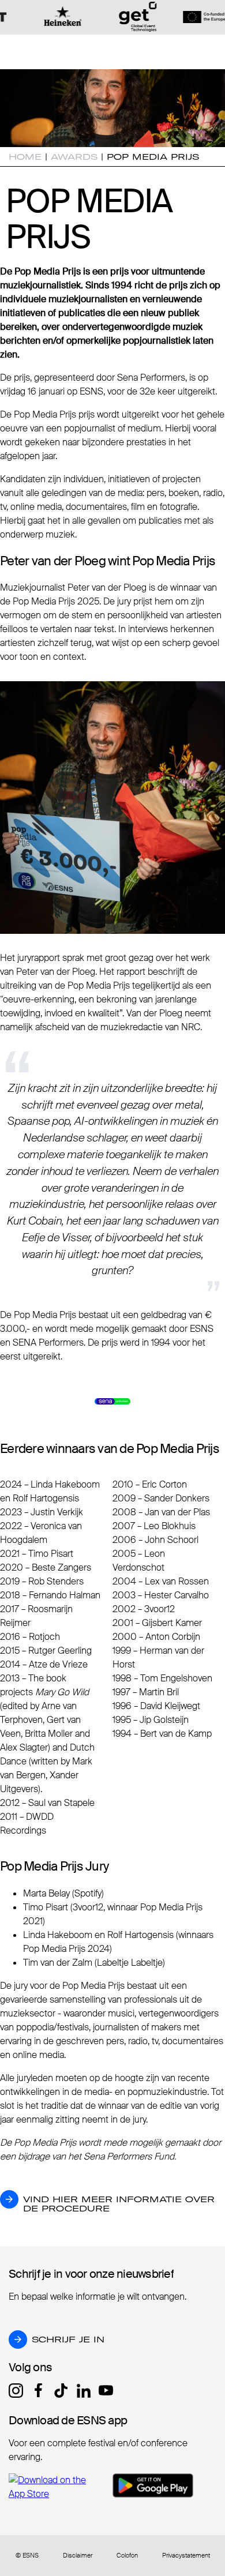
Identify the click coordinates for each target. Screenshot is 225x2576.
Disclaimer (78, 2556)
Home (25, 157)
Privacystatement (186, 2556)
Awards (74, 157)
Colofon (127, 2556)
